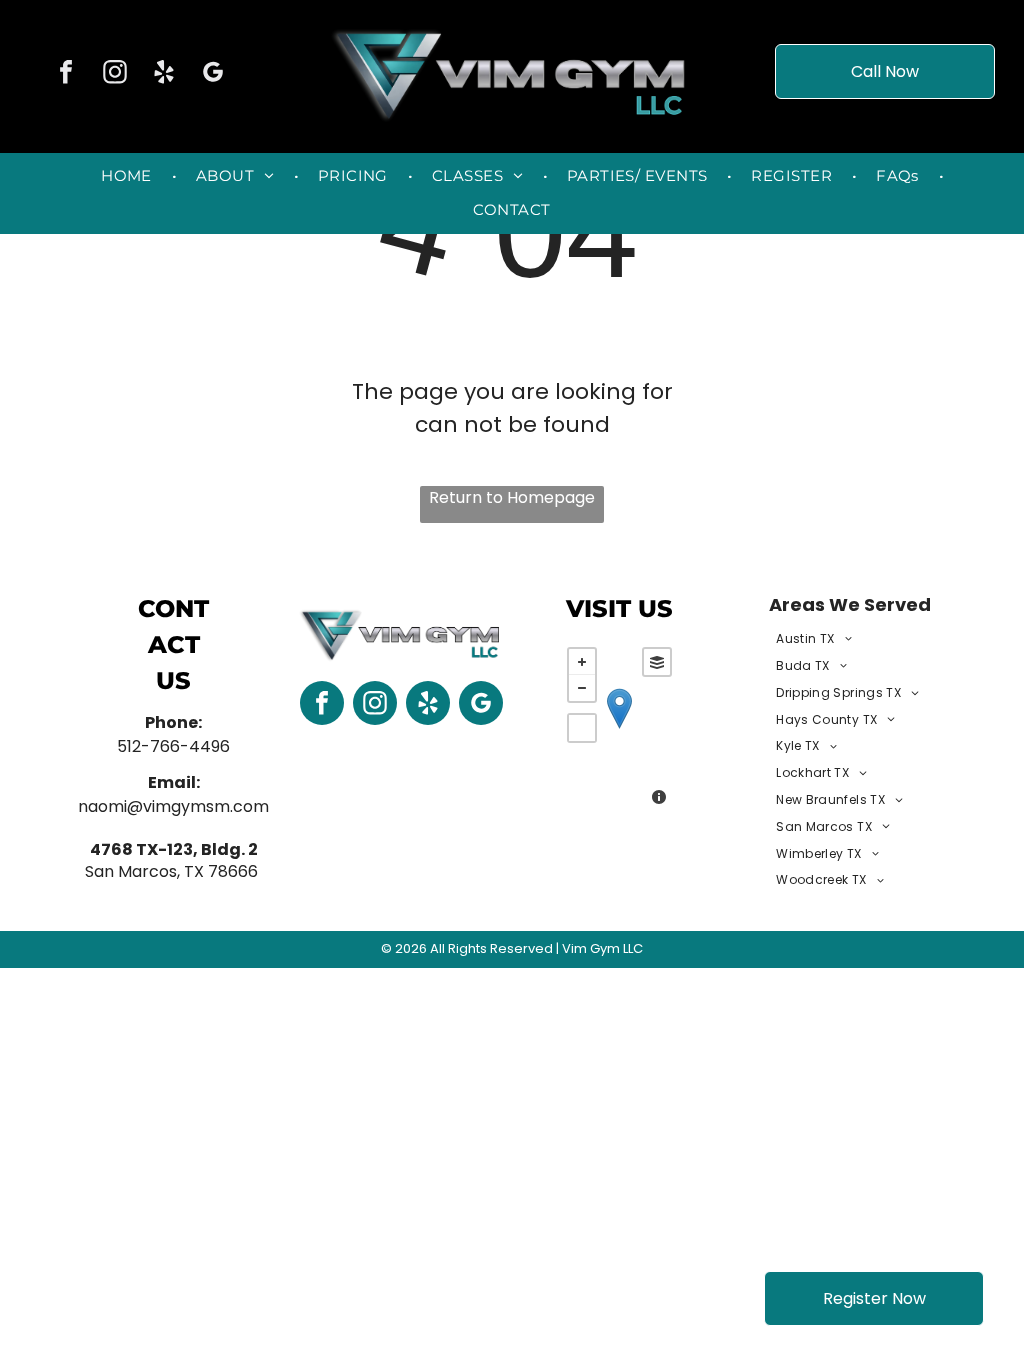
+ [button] (582, 662)
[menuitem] (128, 177)
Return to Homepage (512, 497)
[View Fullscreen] (582, 728)
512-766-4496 (173, 746)
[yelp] (164, 74)
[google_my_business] (213, 74)
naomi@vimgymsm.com (173, 806)
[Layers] (657, 662)
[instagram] (115, 74)
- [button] (582, 688)
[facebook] (66, 74)
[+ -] (619, 729)
